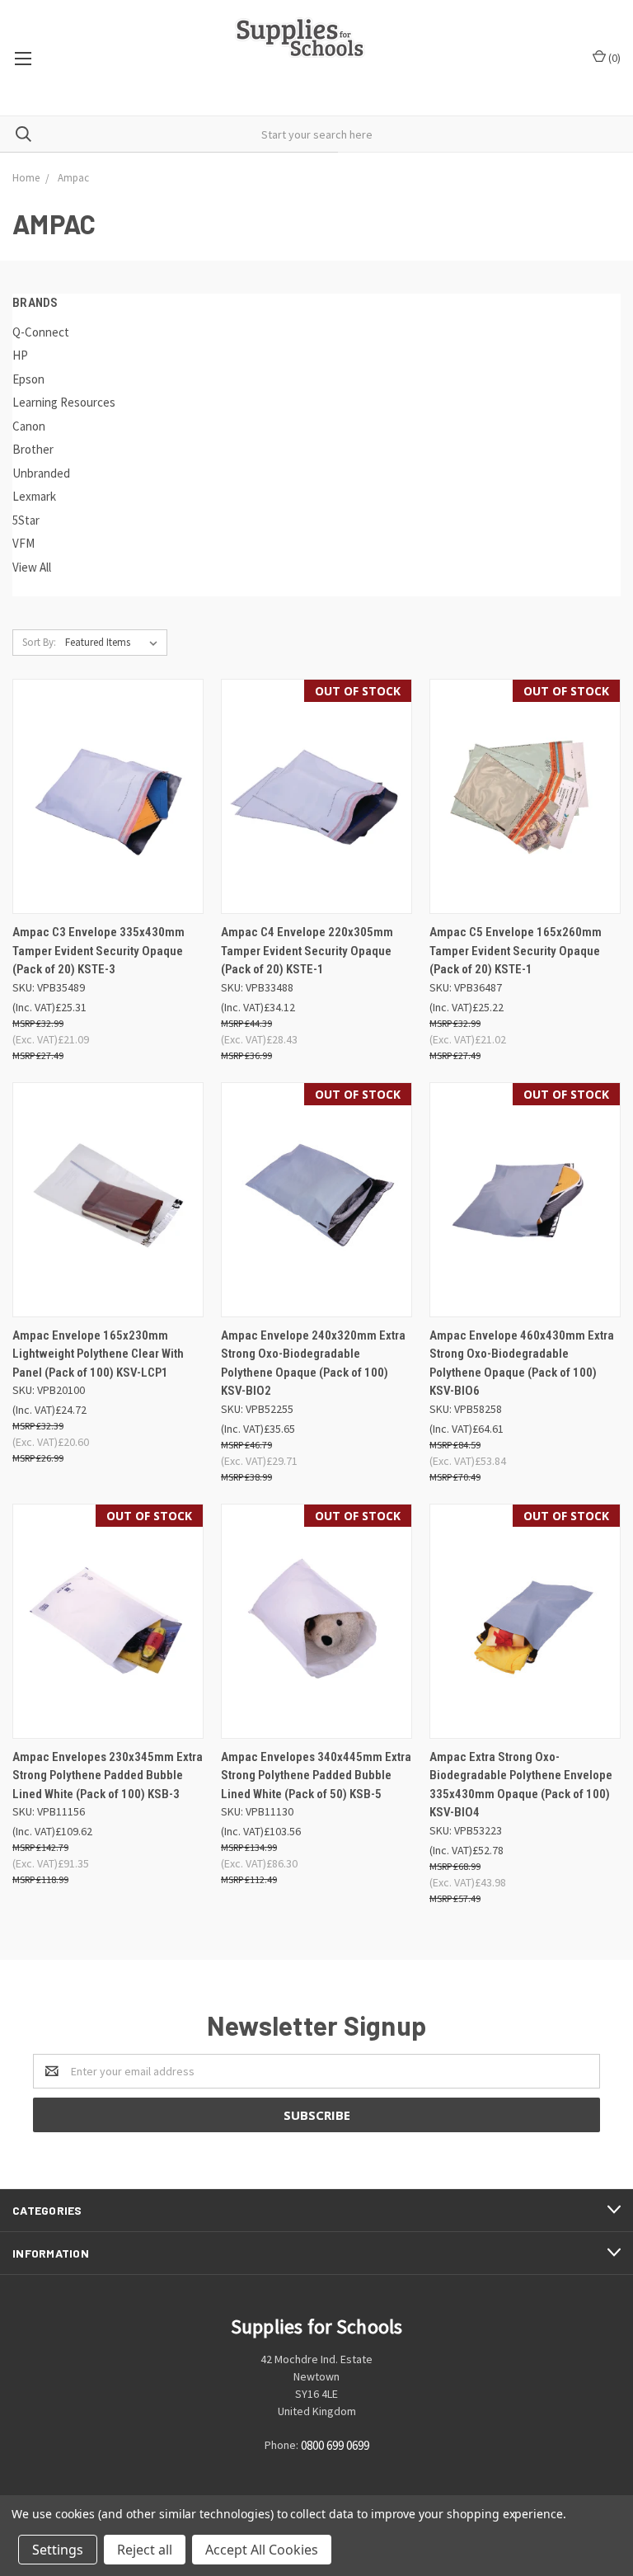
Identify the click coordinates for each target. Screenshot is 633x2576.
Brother (33, 449)
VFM (23, 543)
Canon (29, 426)
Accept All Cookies (262, 2550)
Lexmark (34, 496)
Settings (58, 2550)
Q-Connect (41, 332)
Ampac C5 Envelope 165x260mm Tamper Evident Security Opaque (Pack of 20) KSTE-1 (516, 951)
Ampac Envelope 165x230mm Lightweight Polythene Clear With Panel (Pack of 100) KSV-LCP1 (98, 1354)
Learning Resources (64, 402)
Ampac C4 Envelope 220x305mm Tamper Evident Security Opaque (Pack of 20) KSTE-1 (307, 951)
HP (20, 355)
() (613, 58)
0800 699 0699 (335, 2445)
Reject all (145, 2550)
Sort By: (39, 642)
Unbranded (41, 473)
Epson (28, 379)
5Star (26, 520)
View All (32, 567)
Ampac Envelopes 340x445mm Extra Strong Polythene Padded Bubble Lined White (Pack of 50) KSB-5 (316, 1775)
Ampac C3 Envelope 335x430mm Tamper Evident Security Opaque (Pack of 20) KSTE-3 (98, 951)
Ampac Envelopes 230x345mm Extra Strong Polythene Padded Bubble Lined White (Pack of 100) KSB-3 (108, 1775)
